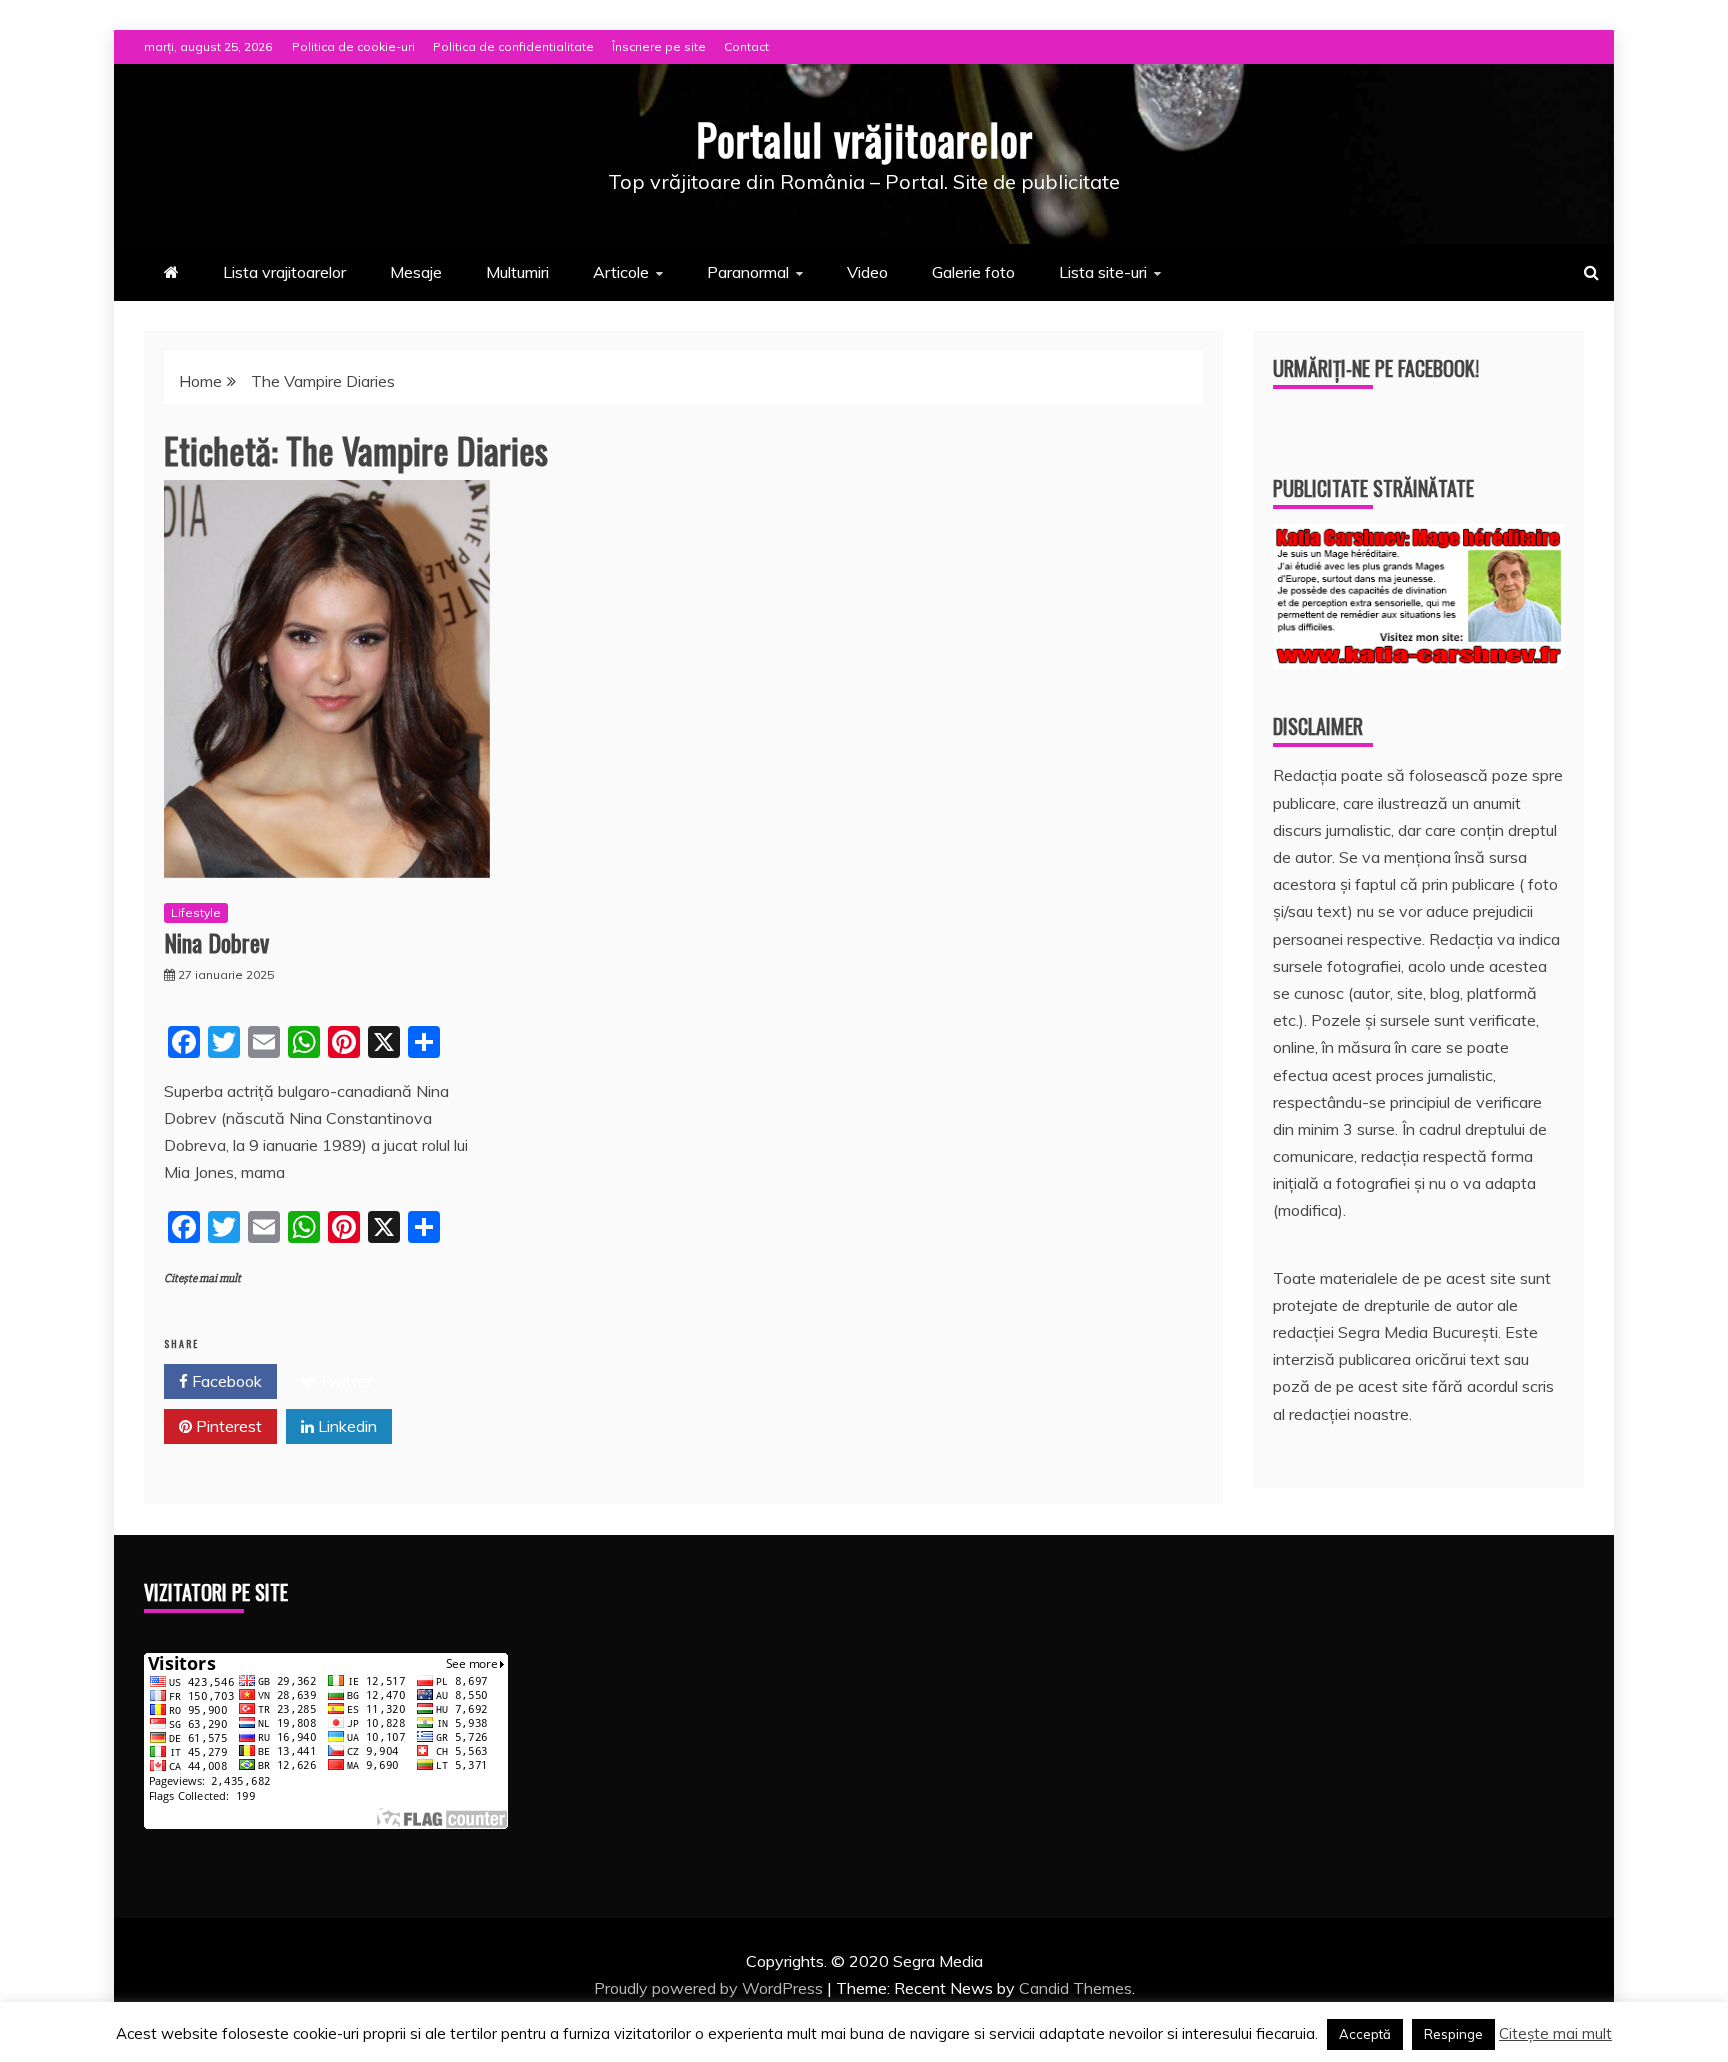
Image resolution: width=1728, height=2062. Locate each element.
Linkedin (345, 1426)
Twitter (343, 1381)
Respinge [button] (1453, 2034)
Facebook (225, 1381)
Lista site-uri (1103, 272)
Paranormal (748, 272)
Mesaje (416, 272)
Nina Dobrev (216, 942)
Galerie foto (973, 272)
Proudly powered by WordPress (710, 1988)
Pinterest (227, 1426)
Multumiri (517, 272)
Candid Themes (1075, 1988)
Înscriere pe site (659, 46)
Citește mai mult (202, 1278)
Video (867, 272)
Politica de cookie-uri (353, 46)
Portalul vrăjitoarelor (864, 139)
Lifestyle (196, 912)
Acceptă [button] (1365, 2034)
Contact (746, 46)
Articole (621, 272)
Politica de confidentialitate (513, 46)
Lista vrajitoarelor (284, 272)
